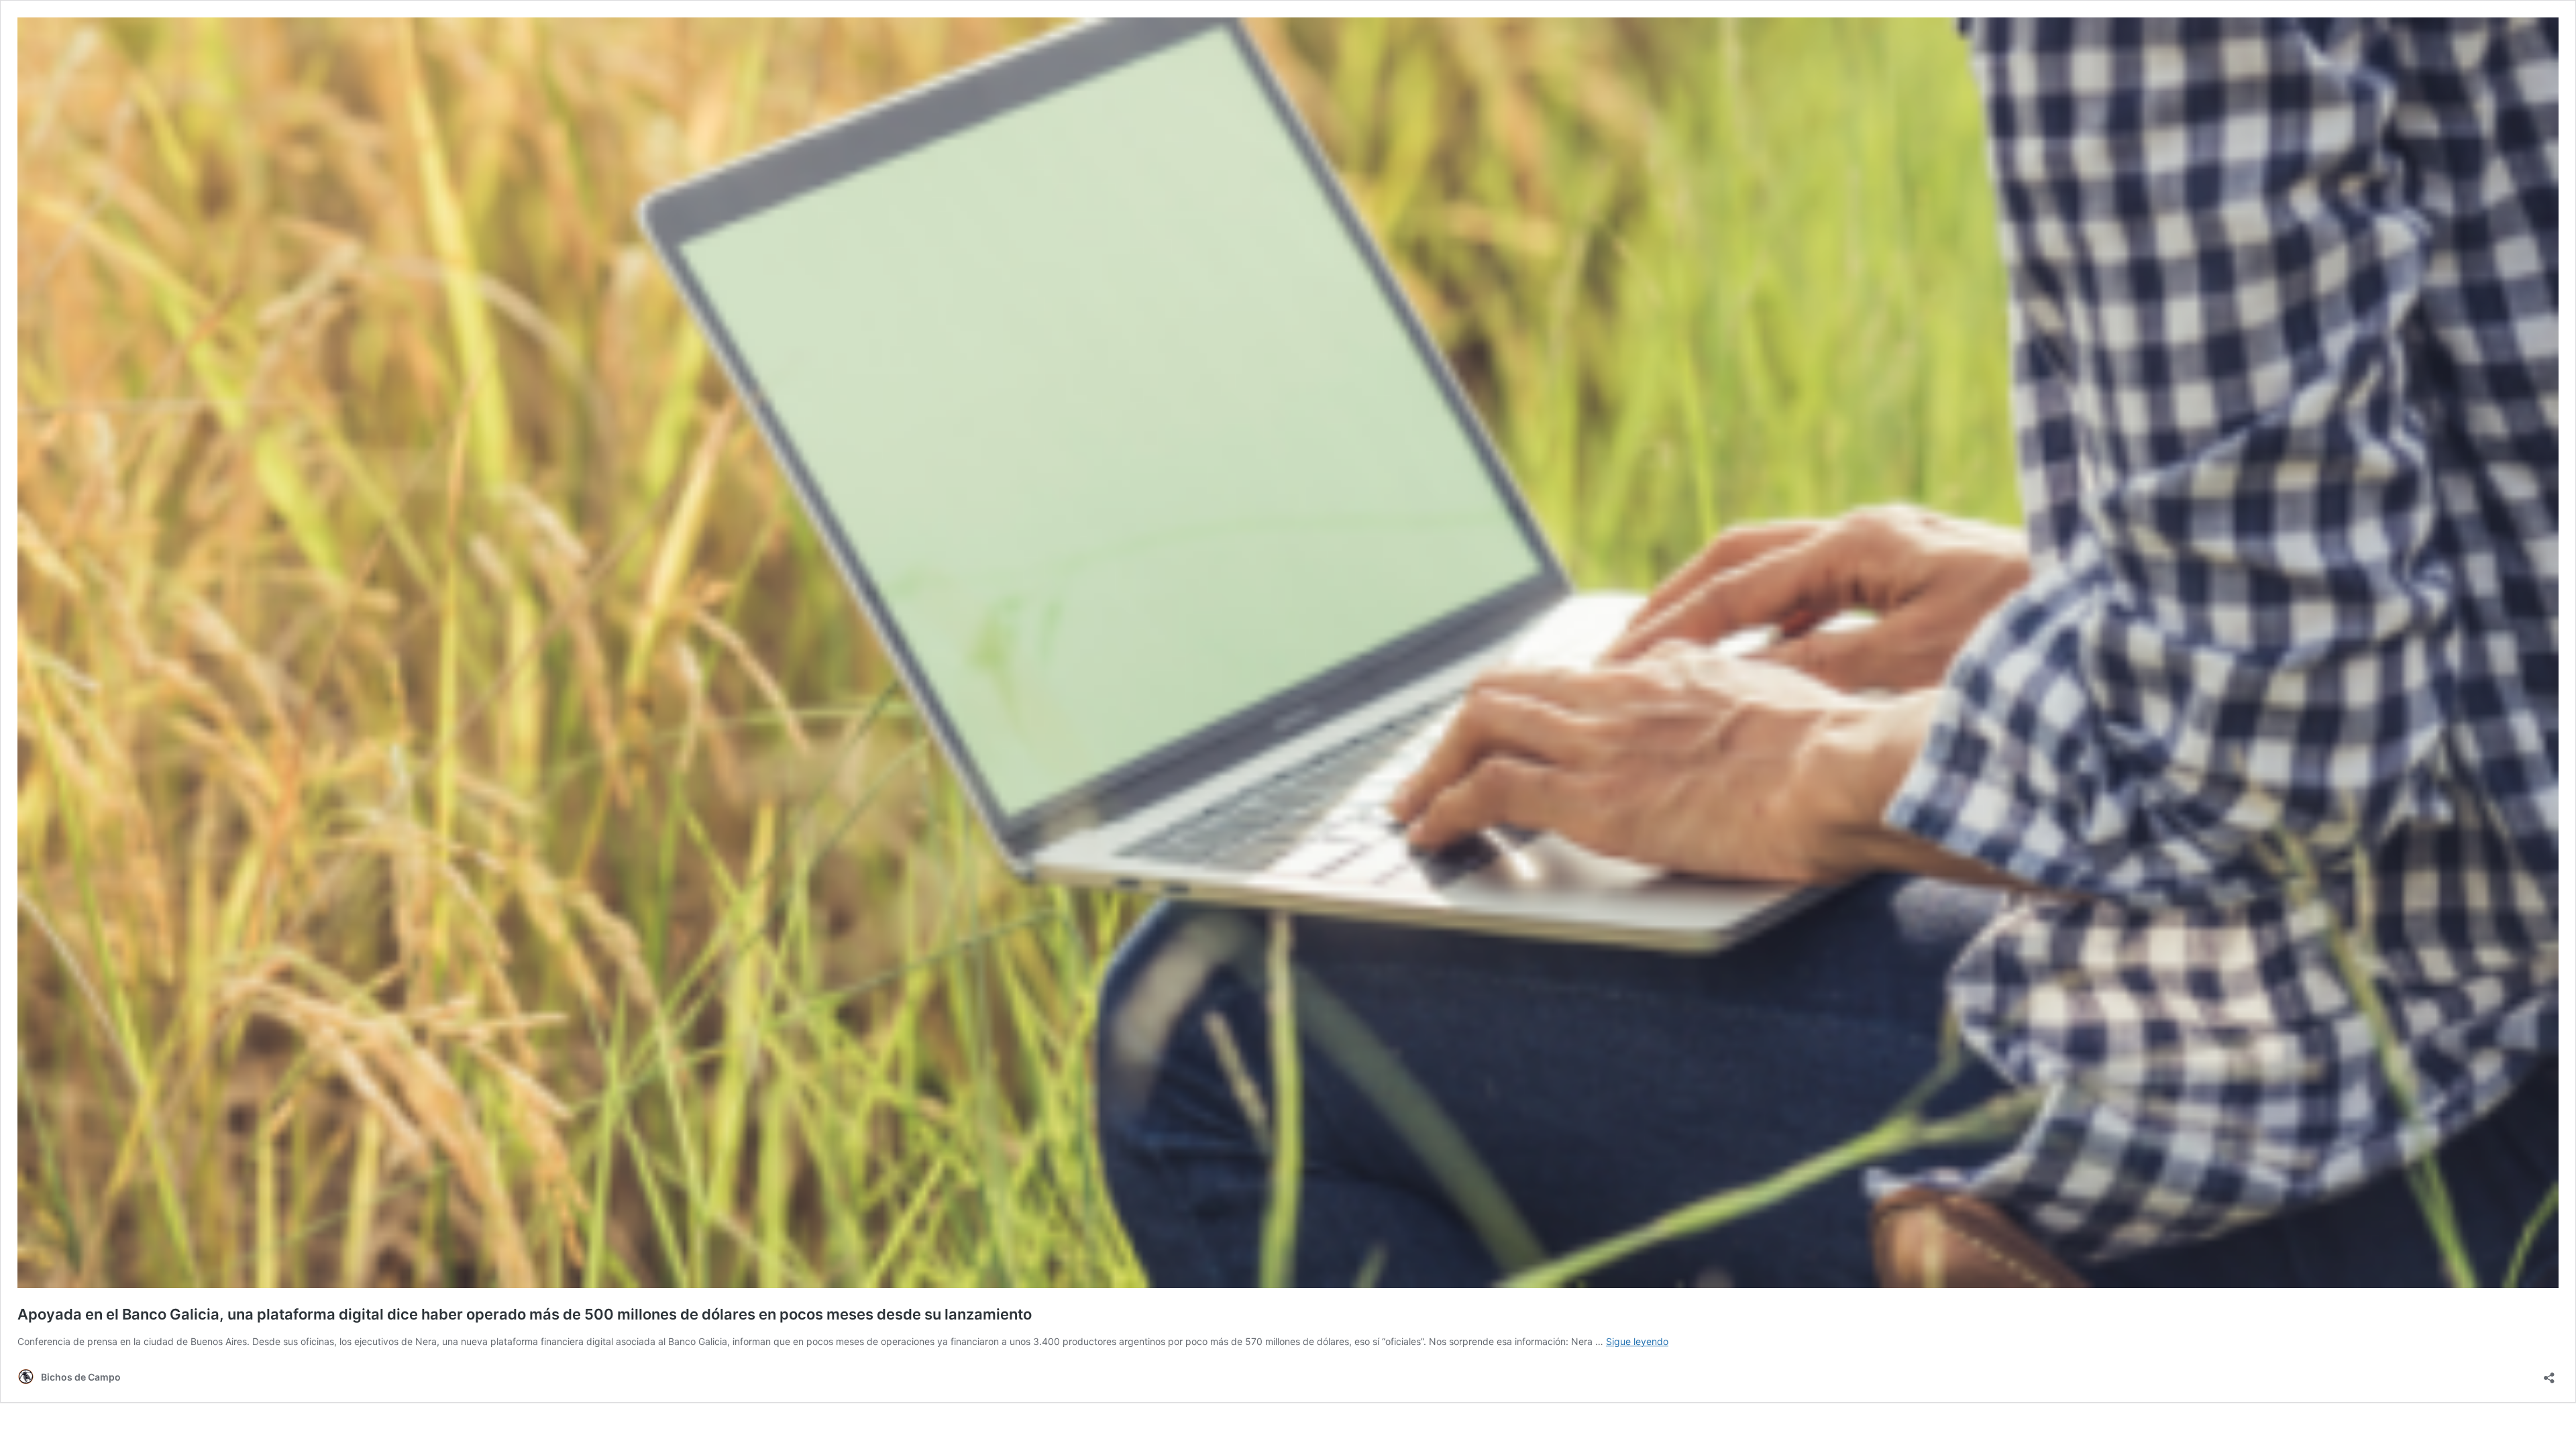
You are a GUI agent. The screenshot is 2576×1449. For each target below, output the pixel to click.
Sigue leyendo (1637, 1341)
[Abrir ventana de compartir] (2549, 1374)
